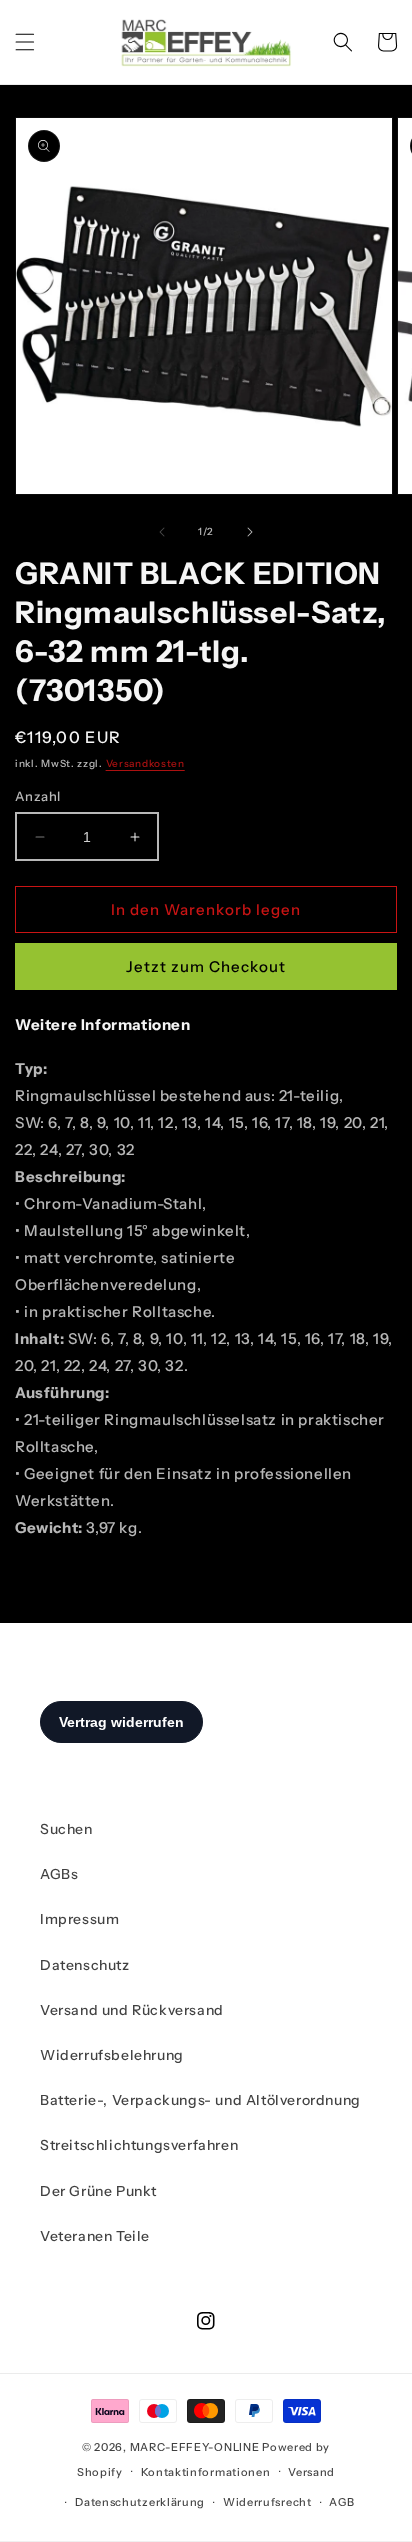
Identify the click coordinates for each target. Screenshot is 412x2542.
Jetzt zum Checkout (206, 966)
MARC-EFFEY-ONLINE (195, 2447)
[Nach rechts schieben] (250, 532)
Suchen (66, 1829)
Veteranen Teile (95, 2236)
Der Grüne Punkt (98, 2191)
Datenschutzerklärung (140, 2502)
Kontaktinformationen (206, 2472)
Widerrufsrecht (267, 2502)
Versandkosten (145, 763)
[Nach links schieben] (162, 532)
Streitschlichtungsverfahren (139, 2145)
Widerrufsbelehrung (112, 2055)
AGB (341, 2502)
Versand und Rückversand (132, 2010)
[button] (25, 42)
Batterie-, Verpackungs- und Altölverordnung (200, 2100)
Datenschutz (85, 1965)
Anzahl (37, 796)
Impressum (79, 1919)
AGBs (59, 1874)
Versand (311, 2472)
